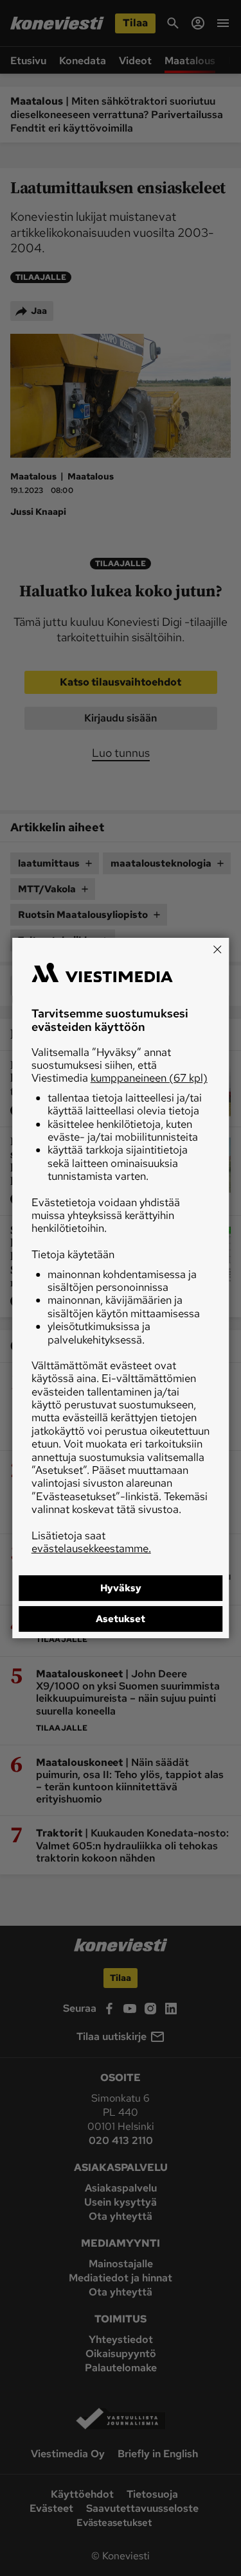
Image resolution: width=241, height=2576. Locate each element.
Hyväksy (121, 1588)
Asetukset (121, 1619)
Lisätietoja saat (91, 1542)
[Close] (217, 949)
